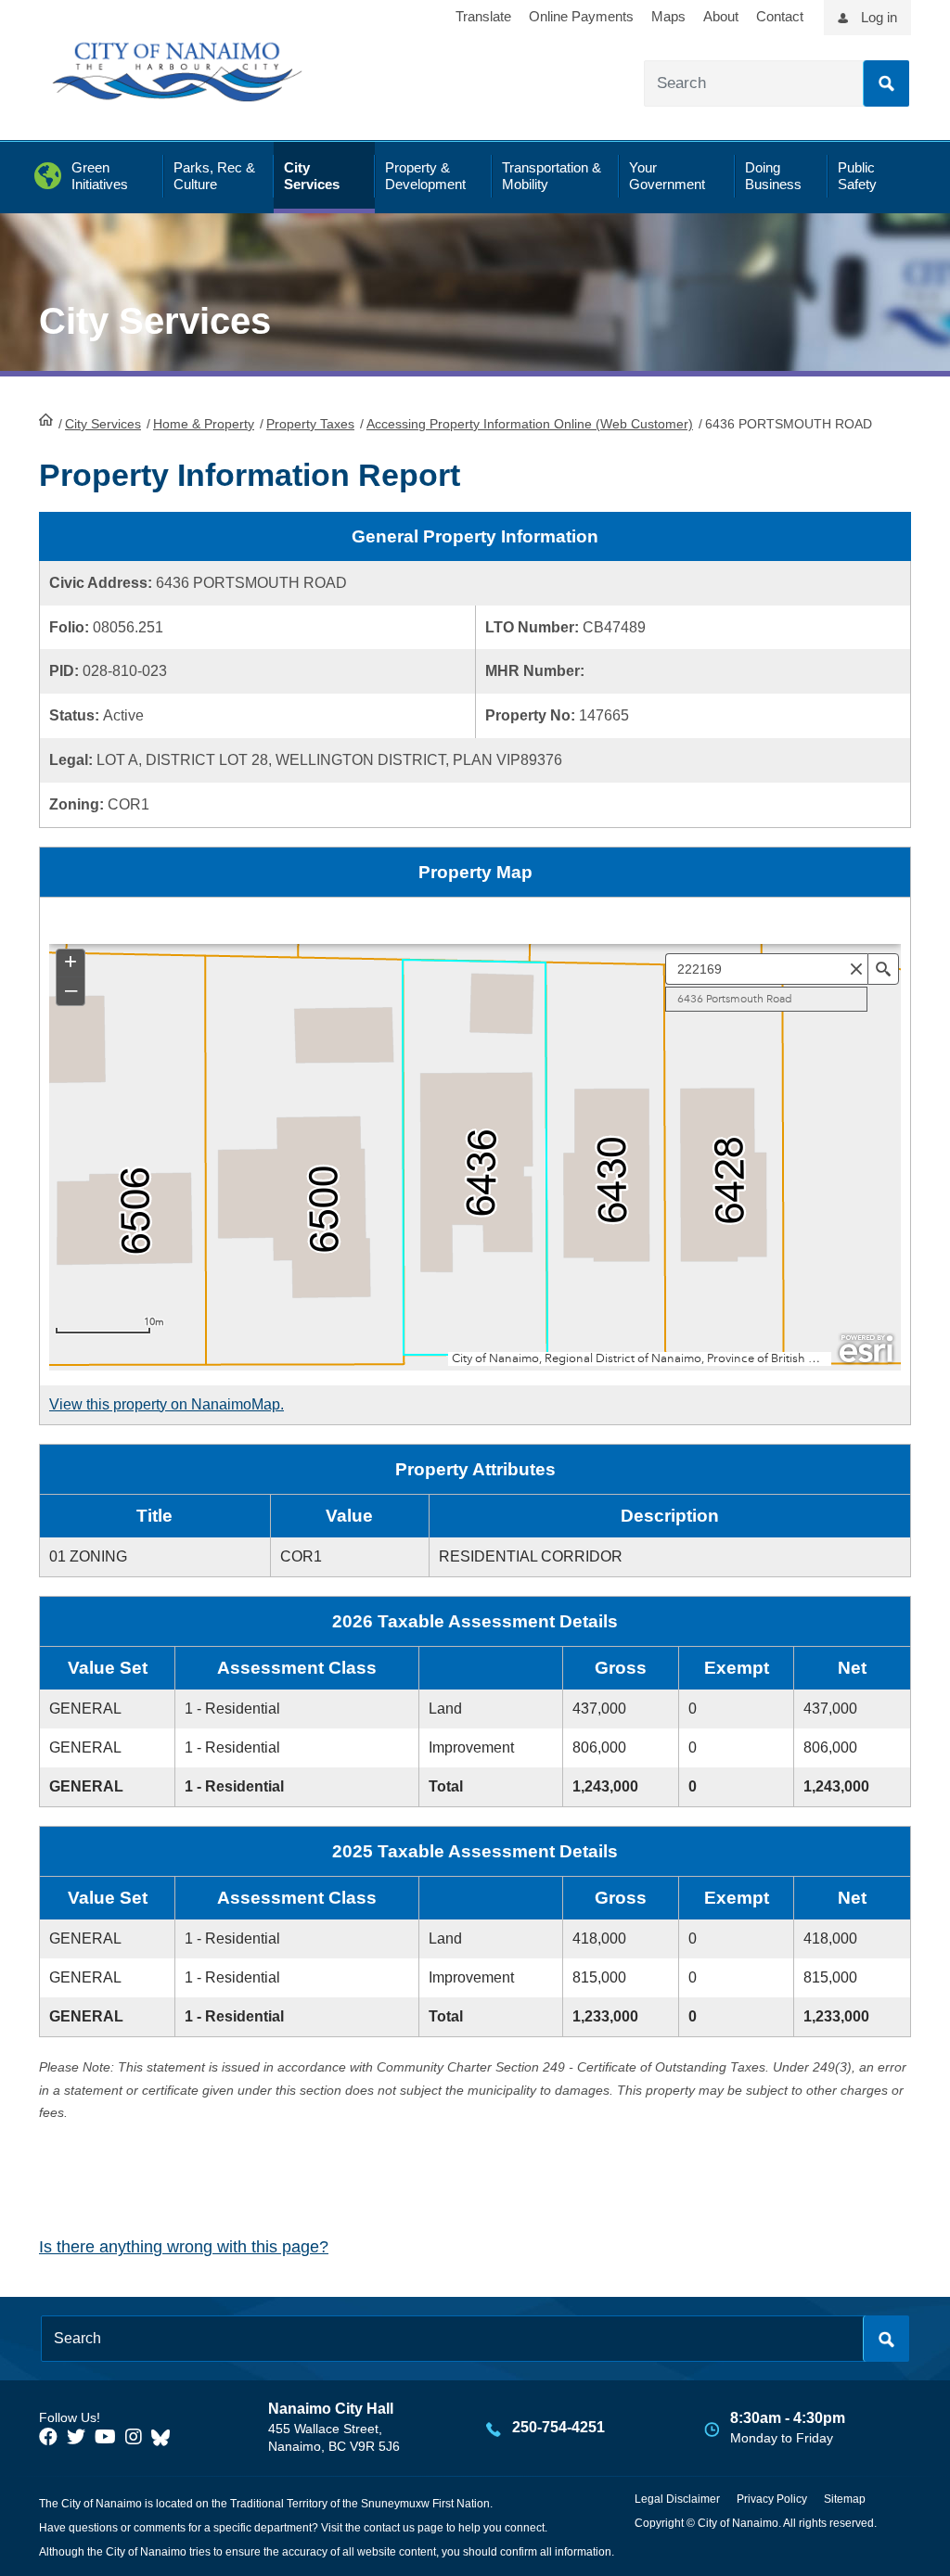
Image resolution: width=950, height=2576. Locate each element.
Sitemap (845, 2499)
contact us (389, 2528)
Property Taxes (310, 424)
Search (886, 83)
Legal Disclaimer (677, 2499)
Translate (483, 16)
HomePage (46, 419)
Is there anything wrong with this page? (184, 2247)
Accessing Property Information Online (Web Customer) (530, 424)
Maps (668, 16)
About (721, 16)
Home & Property (204, 424)
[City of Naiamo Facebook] (48, 2437)
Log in (879, 17)
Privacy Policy (772, 2499)
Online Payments (581, 16)
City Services (103, 424)
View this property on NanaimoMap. (167, 1404)
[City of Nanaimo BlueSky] (165, 2437)
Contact (780, 16)
